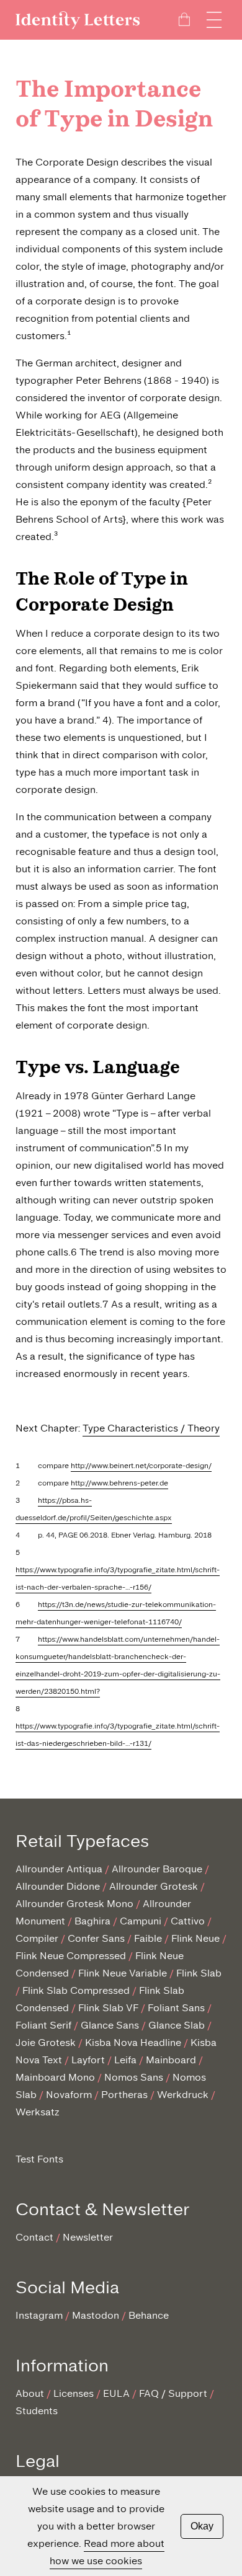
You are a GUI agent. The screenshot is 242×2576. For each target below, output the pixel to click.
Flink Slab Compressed (76, 1990)
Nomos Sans (134, 2077)
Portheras (124, 2095)
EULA (116, 2393)
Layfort (88, 2060)
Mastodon (96, 2315)
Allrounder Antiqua (59, 1869)
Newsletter (88, 2237)
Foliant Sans (176, 2008)
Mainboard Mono (55, 2077)
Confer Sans (96, 1938)
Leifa (125, 2060)
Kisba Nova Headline (133, 2043)
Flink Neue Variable (123, 1973)
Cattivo (188, 1921)
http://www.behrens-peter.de (119, 1483)
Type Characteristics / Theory (151, 1428)
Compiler (37, 1938)
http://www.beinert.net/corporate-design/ (141, 1466)
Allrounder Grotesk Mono (74, 1904)
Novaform (69, 2095)
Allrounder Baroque (157, 1869)
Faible (148, 1938)
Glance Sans (110, 2025)
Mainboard (171, 2060)
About (30, 2393)
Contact (34, 2237)
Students (37, 2411)
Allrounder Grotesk (154, 1886)
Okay (202, 2526)
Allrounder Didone (58, 1886)
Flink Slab (199, 1973)
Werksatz (38, 2112)
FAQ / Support (173, 2393)
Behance (149, 2315)
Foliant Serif (43, 2025)
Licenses (74, 2393)
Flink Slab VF (108, 2008)
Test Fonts (39, 2159)
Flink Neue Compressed (71, 1956)
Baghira (92, 1921)
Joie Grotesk (46, 2043)
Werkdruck (183, 2095)
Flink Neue (195, 1938)
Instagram (39, 2315)
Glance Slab (177, 2025)
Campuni (141, 1921)
